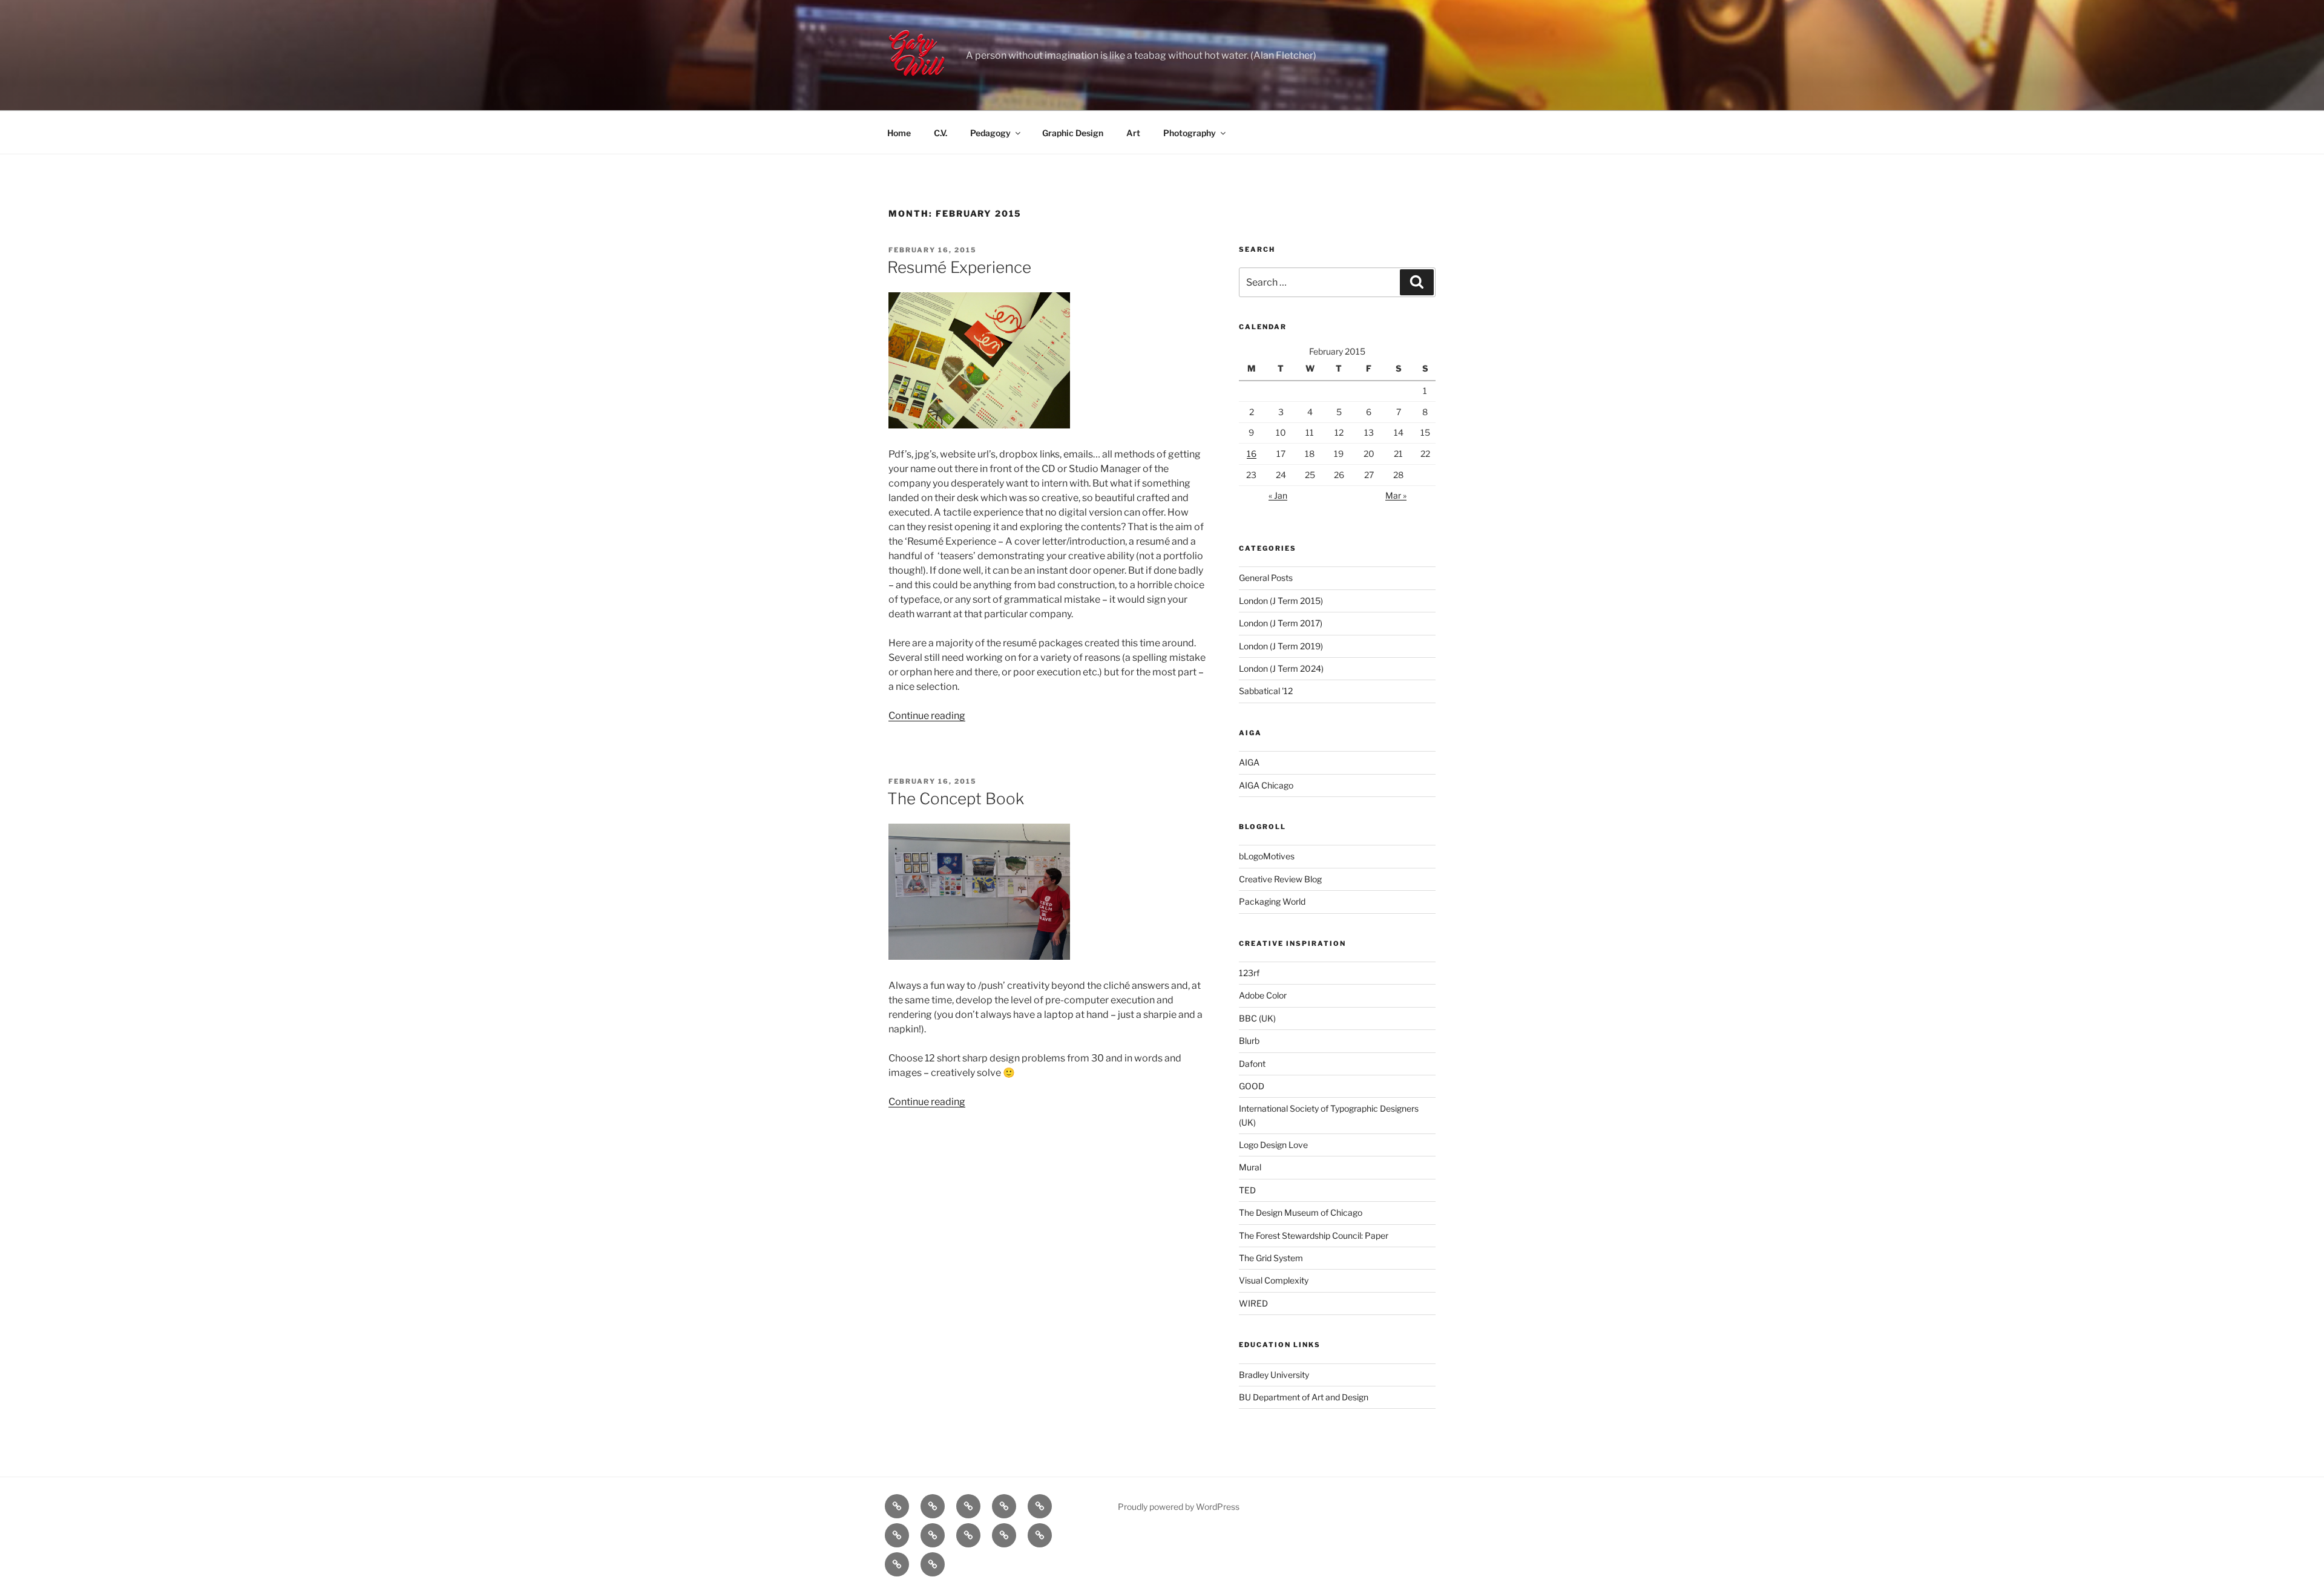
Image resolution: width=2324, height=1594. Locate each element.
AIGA (1249, 762)
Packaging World (1272, 901)
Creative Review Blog (1280, 879)
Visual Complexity (1274, 1280)
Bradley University (1274, 1375)
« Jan (1278, 495)
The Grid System (1271, 1258)
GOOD (1252, 1086)
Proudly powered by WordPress (1179, 1507)
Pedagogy (990, 133)
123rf (1249, 973)
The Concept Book (956, 799)
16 (1252, 454)
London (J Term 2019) (1281, 646)
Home (899, 133)
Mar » (1396, 495)
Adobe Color (1263, 995)
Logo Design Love (1273, 1145)
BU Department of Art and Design (1304, 1397)
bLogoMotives (1267, 856)
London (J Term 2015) (1281, 601)
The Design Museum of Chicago (1301, 1212)
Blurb (1249, 1041)
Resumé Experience (959, 267)
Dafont (1252, 1064)
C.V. (940, 133)
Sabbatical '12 (1266, 691)
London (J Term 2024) (1281, 668)
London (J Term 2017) (1281, 623)
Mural (1250, 1167)
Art (1133, 133)
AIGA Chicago (1266, 785)
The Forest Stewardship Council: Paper (1314, 1235)
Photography (1190, 133)
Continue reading (927, 716)
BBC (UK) (1257, 1018)
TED (1247, 1190)
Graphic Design (1073, 133)
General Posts (1266, 578)
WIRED (1253, 1303)
